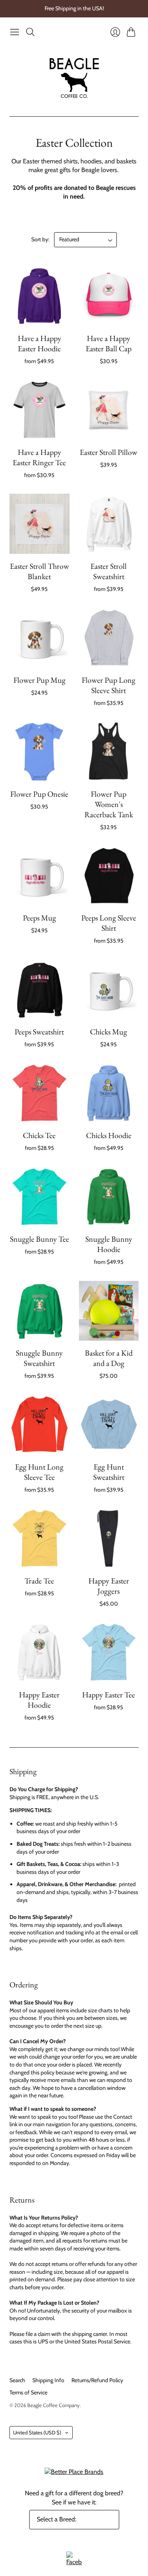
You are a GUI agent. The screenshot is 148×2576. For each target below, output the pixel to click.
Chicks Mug (109, 1032)
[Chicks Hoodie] (109, 1093)
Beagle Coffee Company (53, 2405)
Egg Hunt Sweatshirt (109, 1472)
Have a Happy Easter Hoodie (39, 343)
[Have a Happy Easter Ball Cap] (109, 296)
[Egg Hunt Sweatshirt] (109, 1424)
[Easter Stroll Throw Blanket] (39, 524)
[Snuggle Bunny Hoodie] (109, 1197)
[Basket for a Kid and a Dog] (109, 1311)
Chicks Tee (39, 1135)
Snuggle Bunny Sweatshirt (39, 1358)
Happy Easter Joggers (109, 1586)
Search (17, 2380)
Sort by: (40, 239)
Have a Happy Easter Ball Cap (109, 343)
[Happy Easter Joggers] (109, 1538)
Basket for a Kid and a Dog (109, 1358)
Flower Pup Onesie (39, 794)
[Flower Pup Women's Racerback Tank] (109, 752)
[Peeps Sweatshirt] (39, 990)
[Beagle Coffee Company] (74, 78)
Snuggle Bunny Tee (39, 1239)
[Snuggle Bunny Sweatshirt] (39, 1311)
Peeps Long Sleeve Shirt (109, 923)
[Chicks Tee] (39, 1093)
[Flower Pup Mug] (39, 638)
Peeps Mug (39, 918)
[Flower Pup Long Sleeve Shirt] (109, 638)
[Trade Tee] (39, 1538)
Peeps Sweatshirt (39, 1032)
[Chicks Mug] (109, 990)
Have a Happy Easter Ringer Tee (39, 457)
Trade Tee (39, 1581)
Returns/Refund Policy (97, 2380)
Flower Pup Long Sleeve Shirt (109, 685)
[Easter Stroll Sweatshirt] (109, 524)
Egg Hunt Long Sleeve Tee (39, 1472)
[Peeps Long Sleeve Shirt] (109, 876)
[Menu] (15, 32)
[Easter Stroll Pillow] (109, 410)
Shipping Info (48, 2380)
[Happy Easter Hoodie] (39, 1652)
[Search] (30, 32)
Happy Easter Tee (109, 1695)
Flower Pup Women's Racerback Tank (109, 804)
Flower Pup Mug (39, 680)
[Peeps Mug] (39, 876)
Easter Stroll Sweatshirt (109, 571)
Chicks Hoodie (109, 1135)
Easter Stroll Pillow (109, 452)
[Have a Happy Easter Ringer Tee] (39, 410)
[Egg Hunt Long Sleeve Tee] (39, 1424)
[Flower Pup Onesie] (39, 752)
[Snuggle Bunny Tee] (39, 1197)
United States (37, 2432)
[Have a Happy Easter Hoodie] (39, 296)
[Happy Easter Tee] (109, 1652)
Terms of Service (28, 2392)
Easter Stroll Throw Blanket (39, 571)
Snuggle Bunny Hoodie (109, 1244)
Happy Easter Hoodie (39, 1700)
